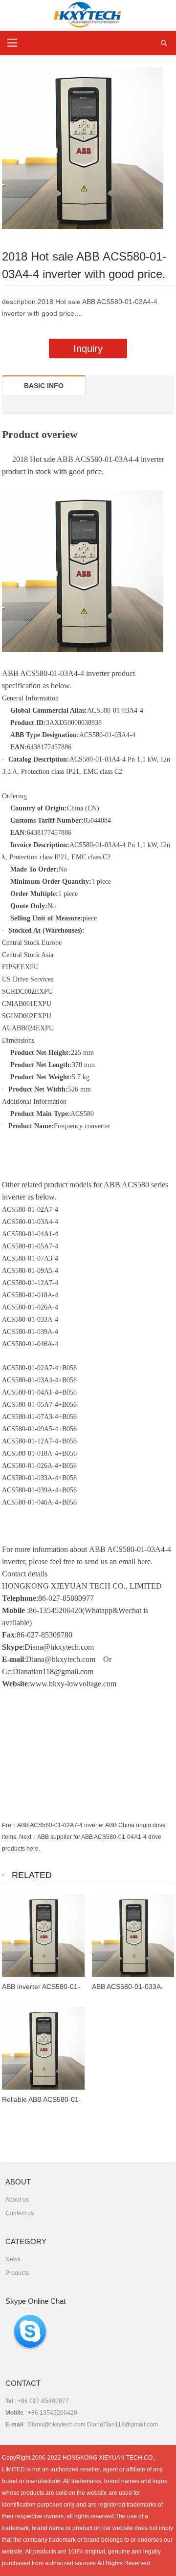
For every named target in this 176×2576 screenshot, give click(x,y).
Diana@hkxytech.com (61, 1659)
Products (17, 2273)
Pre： (10, 1825)
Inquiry (88, 349)
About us (17, 2200)
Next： (28, 1837)
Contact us (20, 2213)
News (13, 2259)
